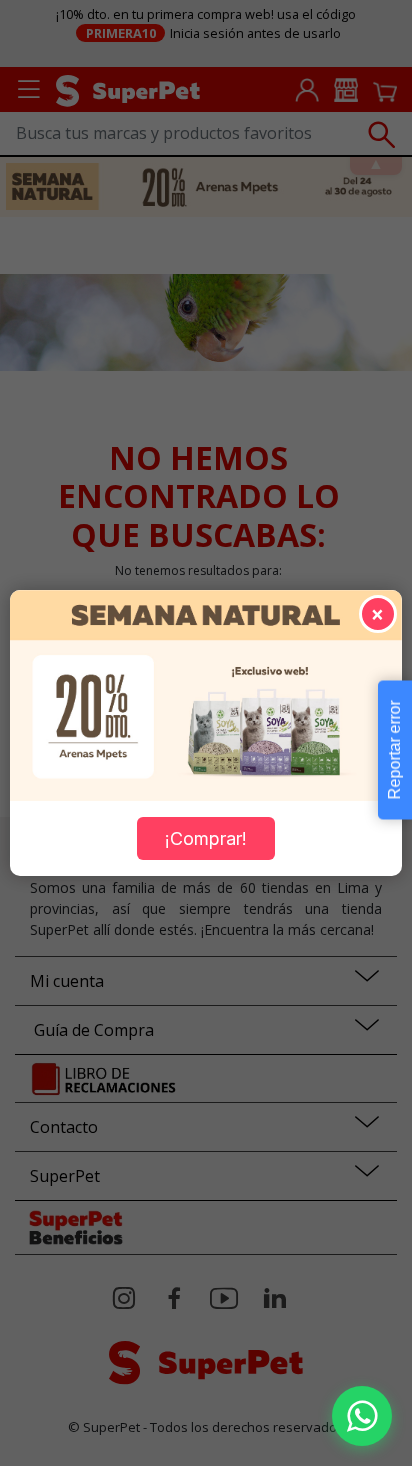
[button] (362, 1416)
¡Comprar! (206, 838)
